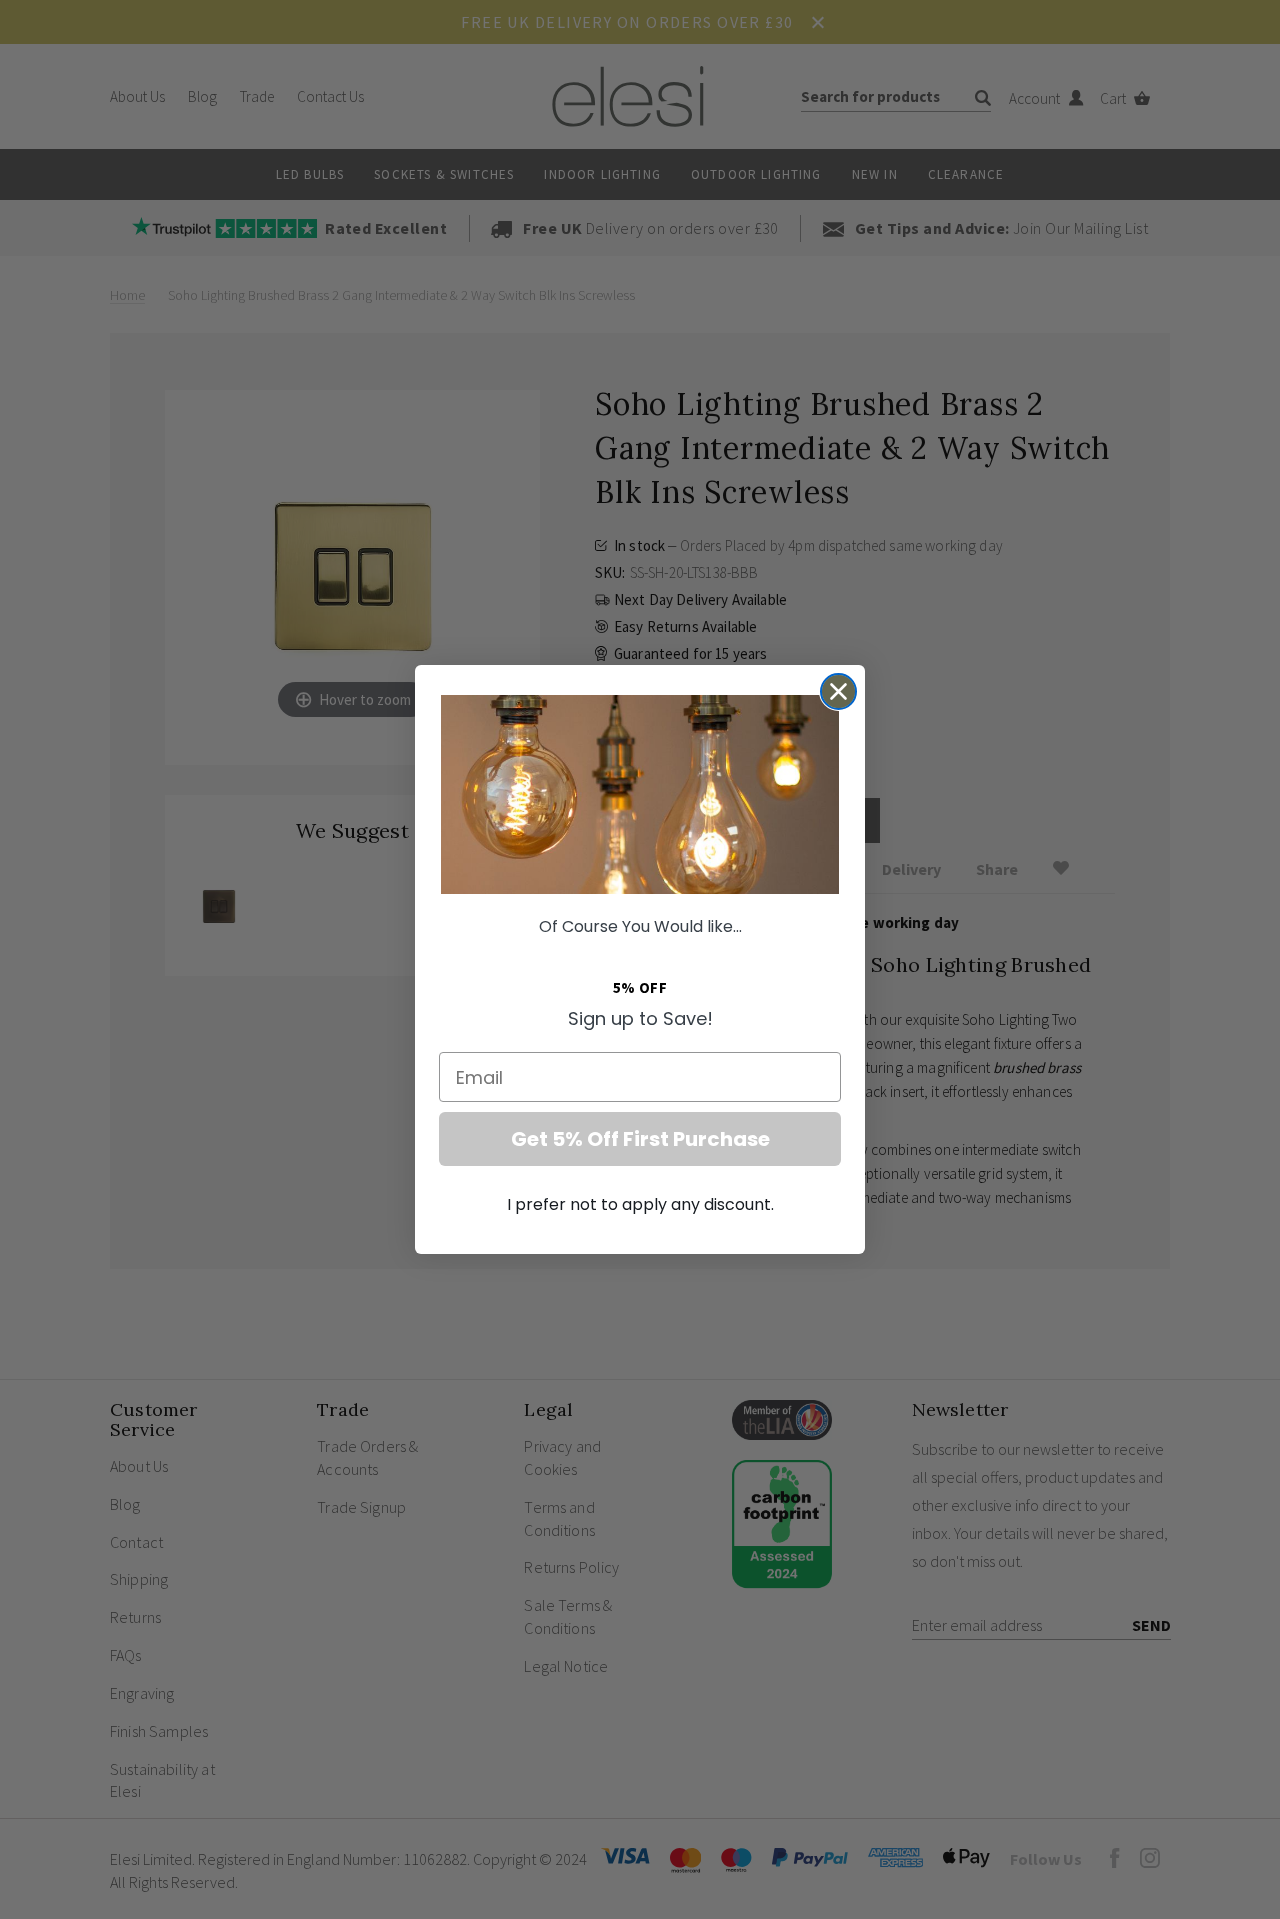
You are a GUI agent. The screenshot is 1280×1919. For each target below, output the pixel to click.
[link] (640, 794)
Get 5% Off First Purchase (640, 1139)
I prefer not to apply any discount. (640, 1204)
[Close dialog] (838, 691)
